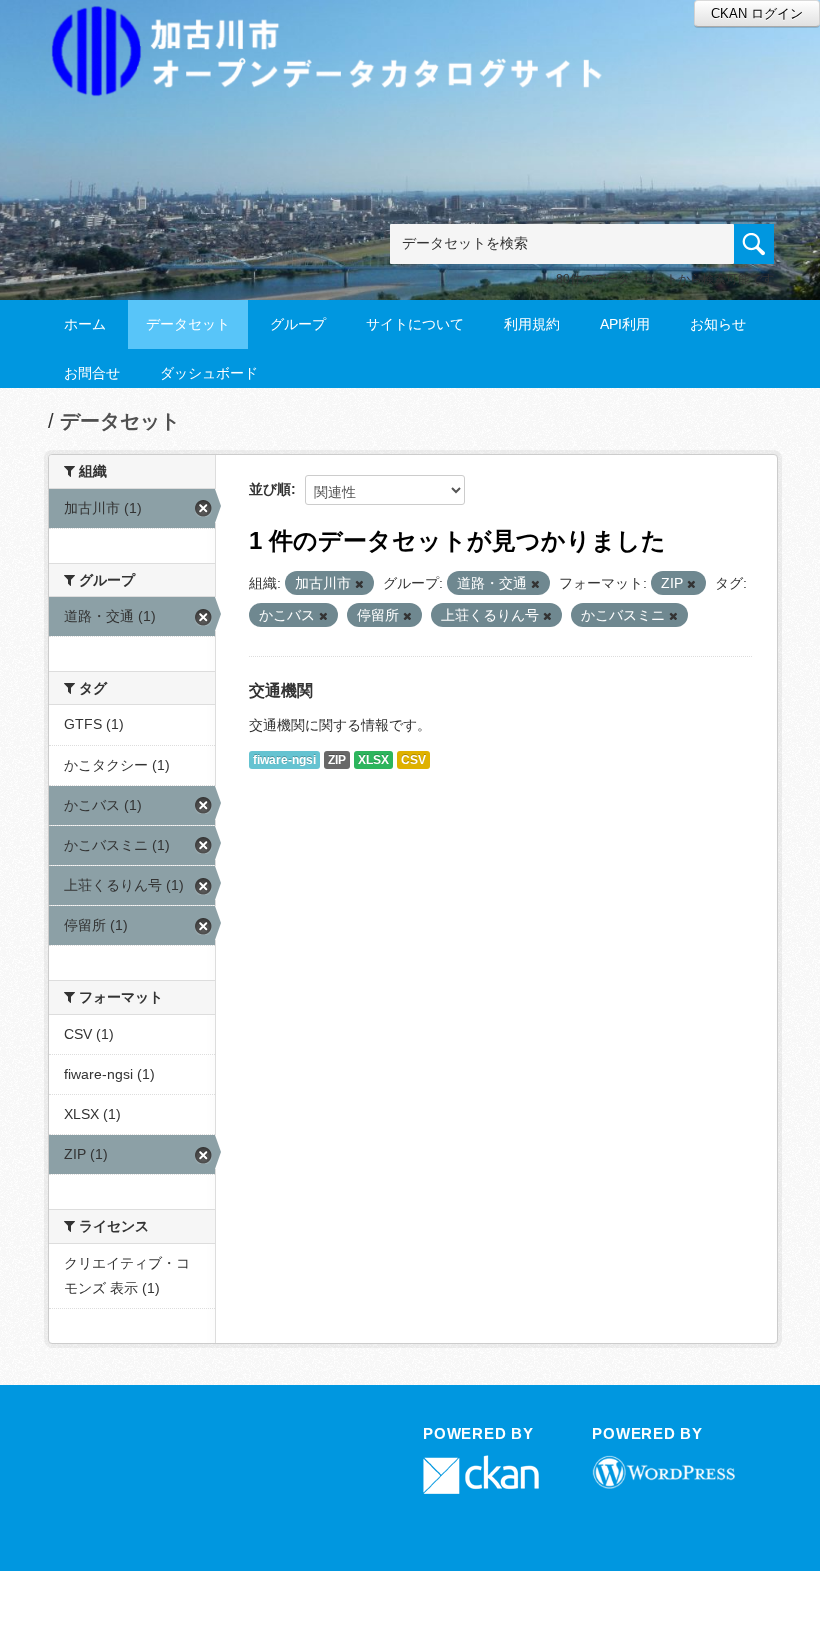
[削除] (359, 584)
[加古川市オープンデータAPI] (338, 26)
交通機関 (281, 690)
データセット (188, 324)
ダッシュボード (209, 373)
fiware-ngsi (284, 760)
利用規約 (532, 324)
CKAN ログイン (757, 13)
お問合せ (92, 373)
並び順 (270, 489)
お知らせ (718, 324)
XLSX (373, 760)
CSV (413, 760)
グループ (298, 324)
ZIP (337, 760)
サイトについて (415, 324)
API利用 (625, 324)
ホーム (85, 324)
